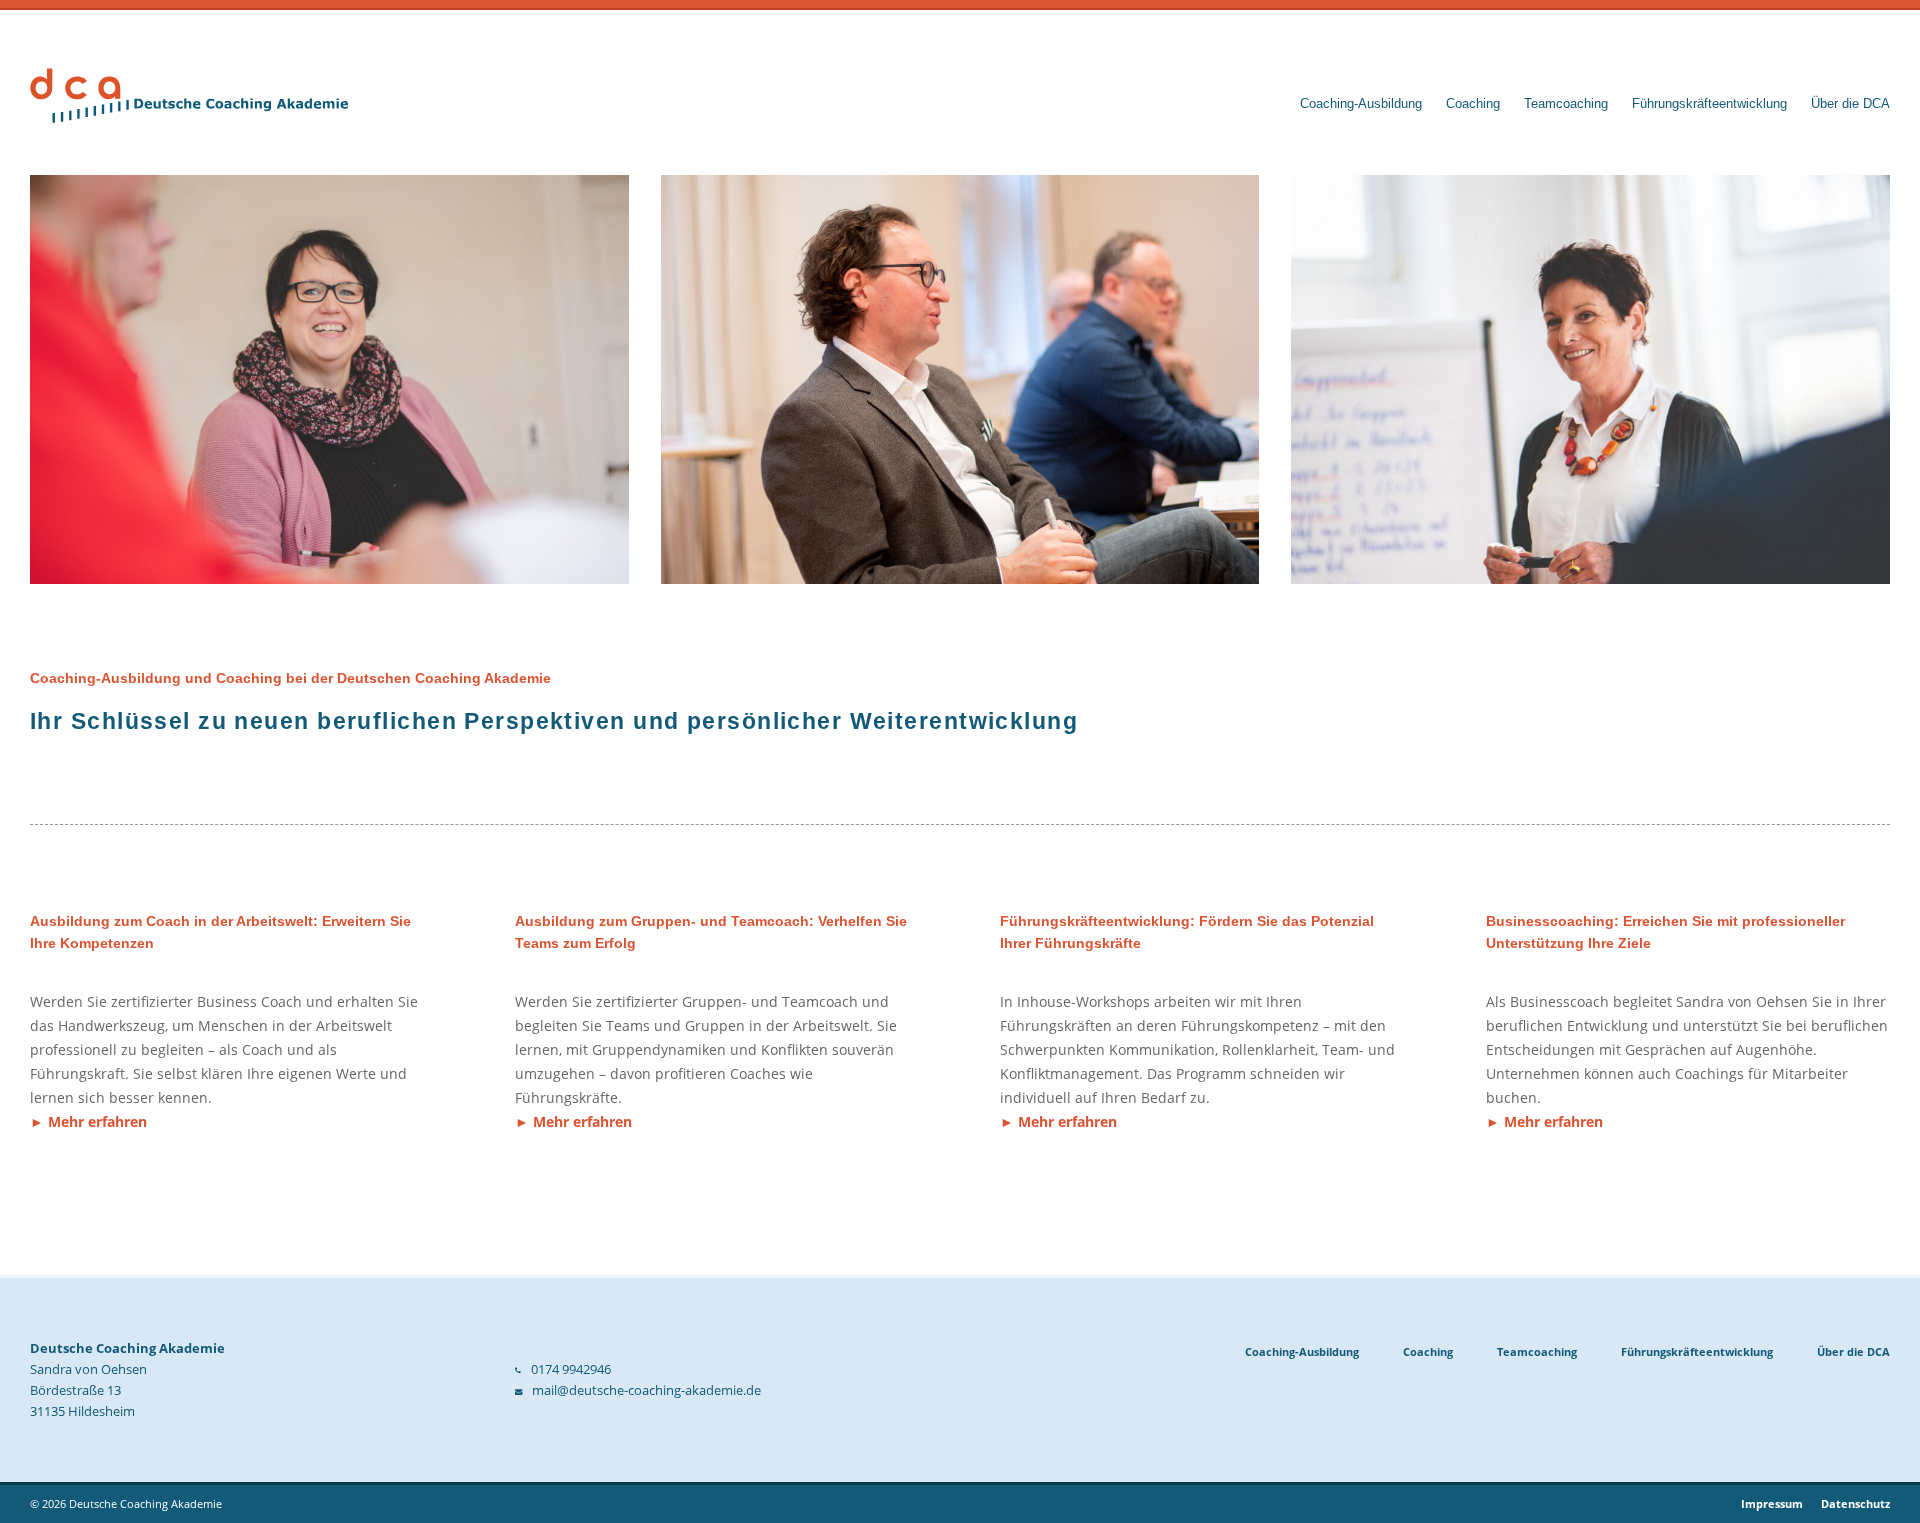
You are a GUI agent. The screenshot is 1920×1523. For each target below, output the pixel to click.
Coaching (1473, 103)
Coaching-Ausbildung (1361, 103)
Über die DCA (1850, 103)
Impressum (1772, 1503)
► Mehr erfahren (88, 1121)
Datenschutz (1855, 1503)
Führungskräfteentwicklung (1709, 103)
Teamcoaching (1566, 103)
